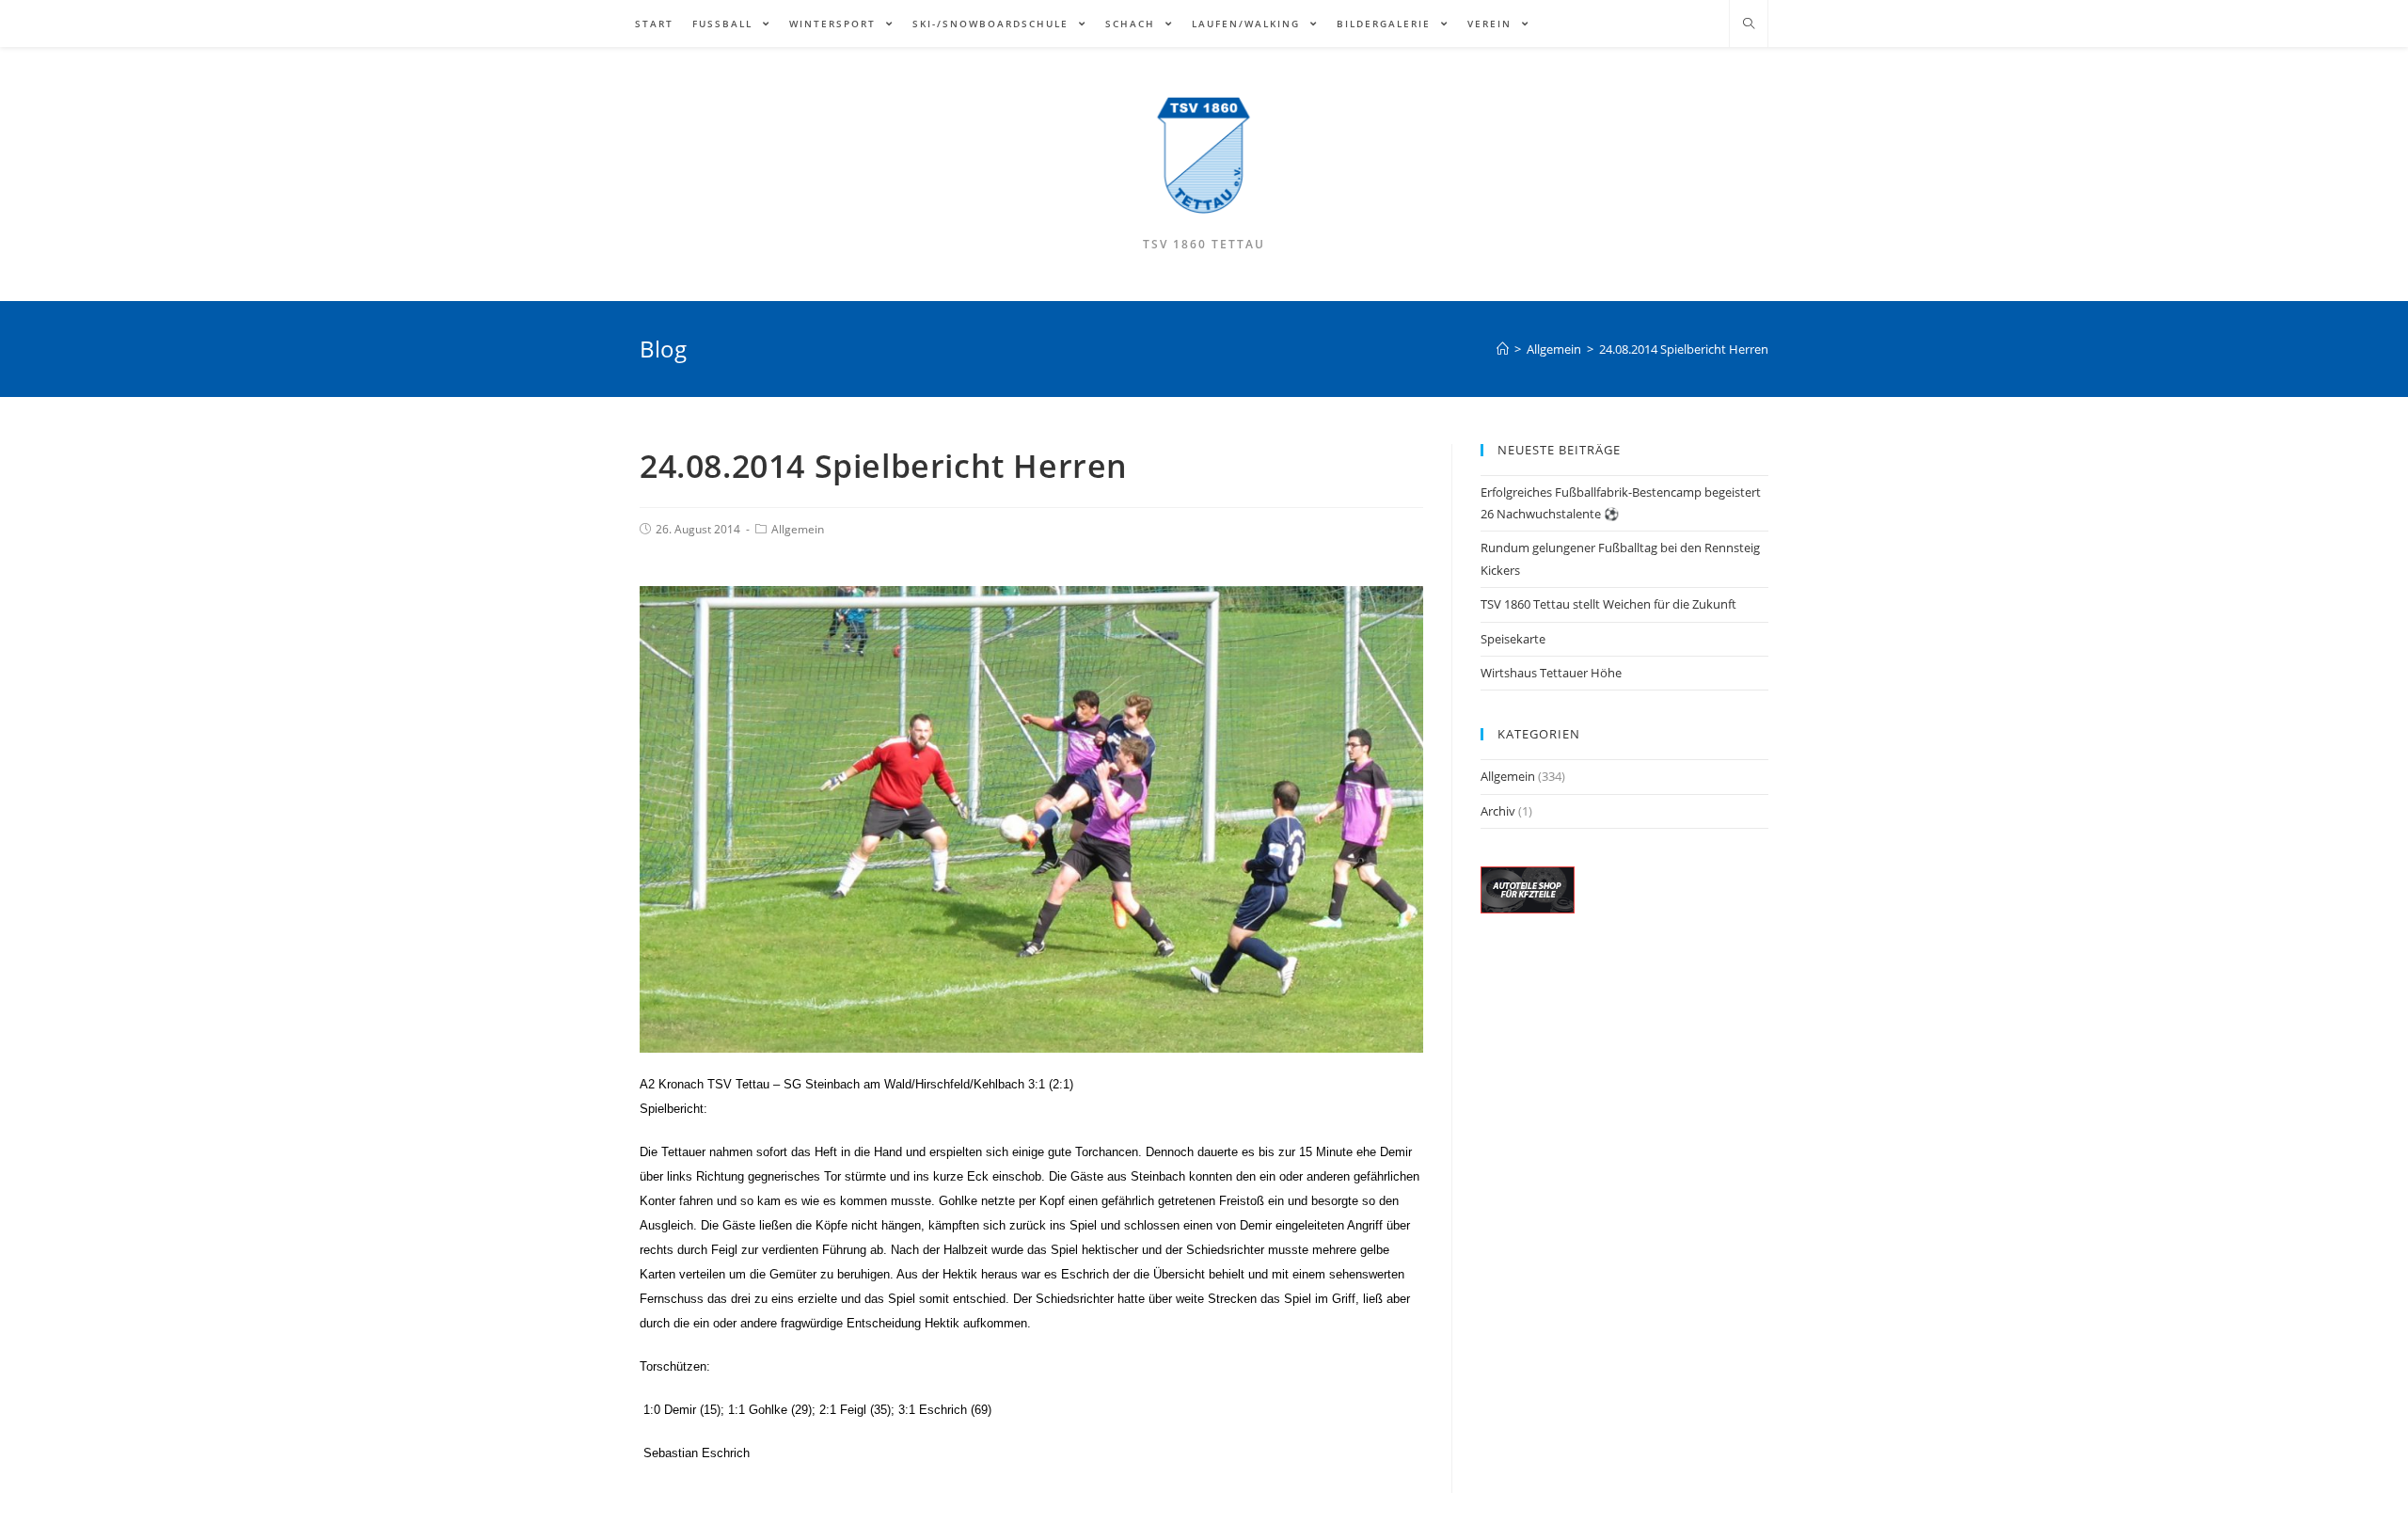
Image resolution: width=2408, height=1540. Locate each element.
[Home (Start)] (1503, 349)
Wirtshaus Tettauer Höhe (1551, 673)
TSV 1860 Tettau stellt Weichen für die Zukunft (1608, 604)
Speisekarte (1513, 639)
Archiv (1498, 811)
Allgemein (798, 529)
